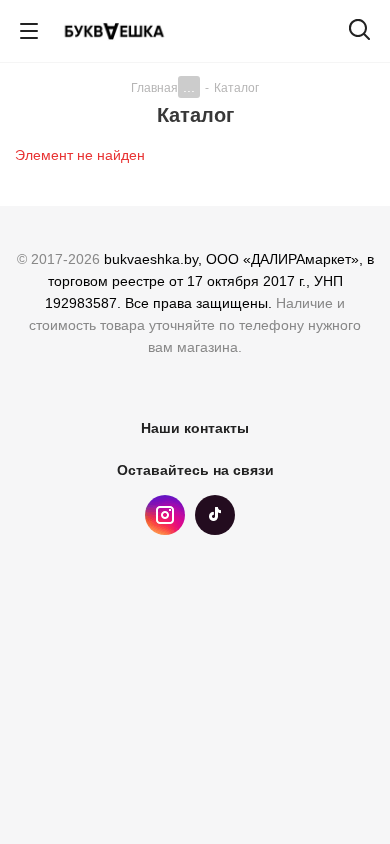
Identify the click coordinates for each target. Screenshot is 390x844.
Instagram (165, 515)
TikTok (215, 515)
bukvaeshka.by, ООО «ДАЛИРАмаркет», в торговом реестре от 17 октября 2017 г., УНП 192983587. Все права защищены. (209, 281)
